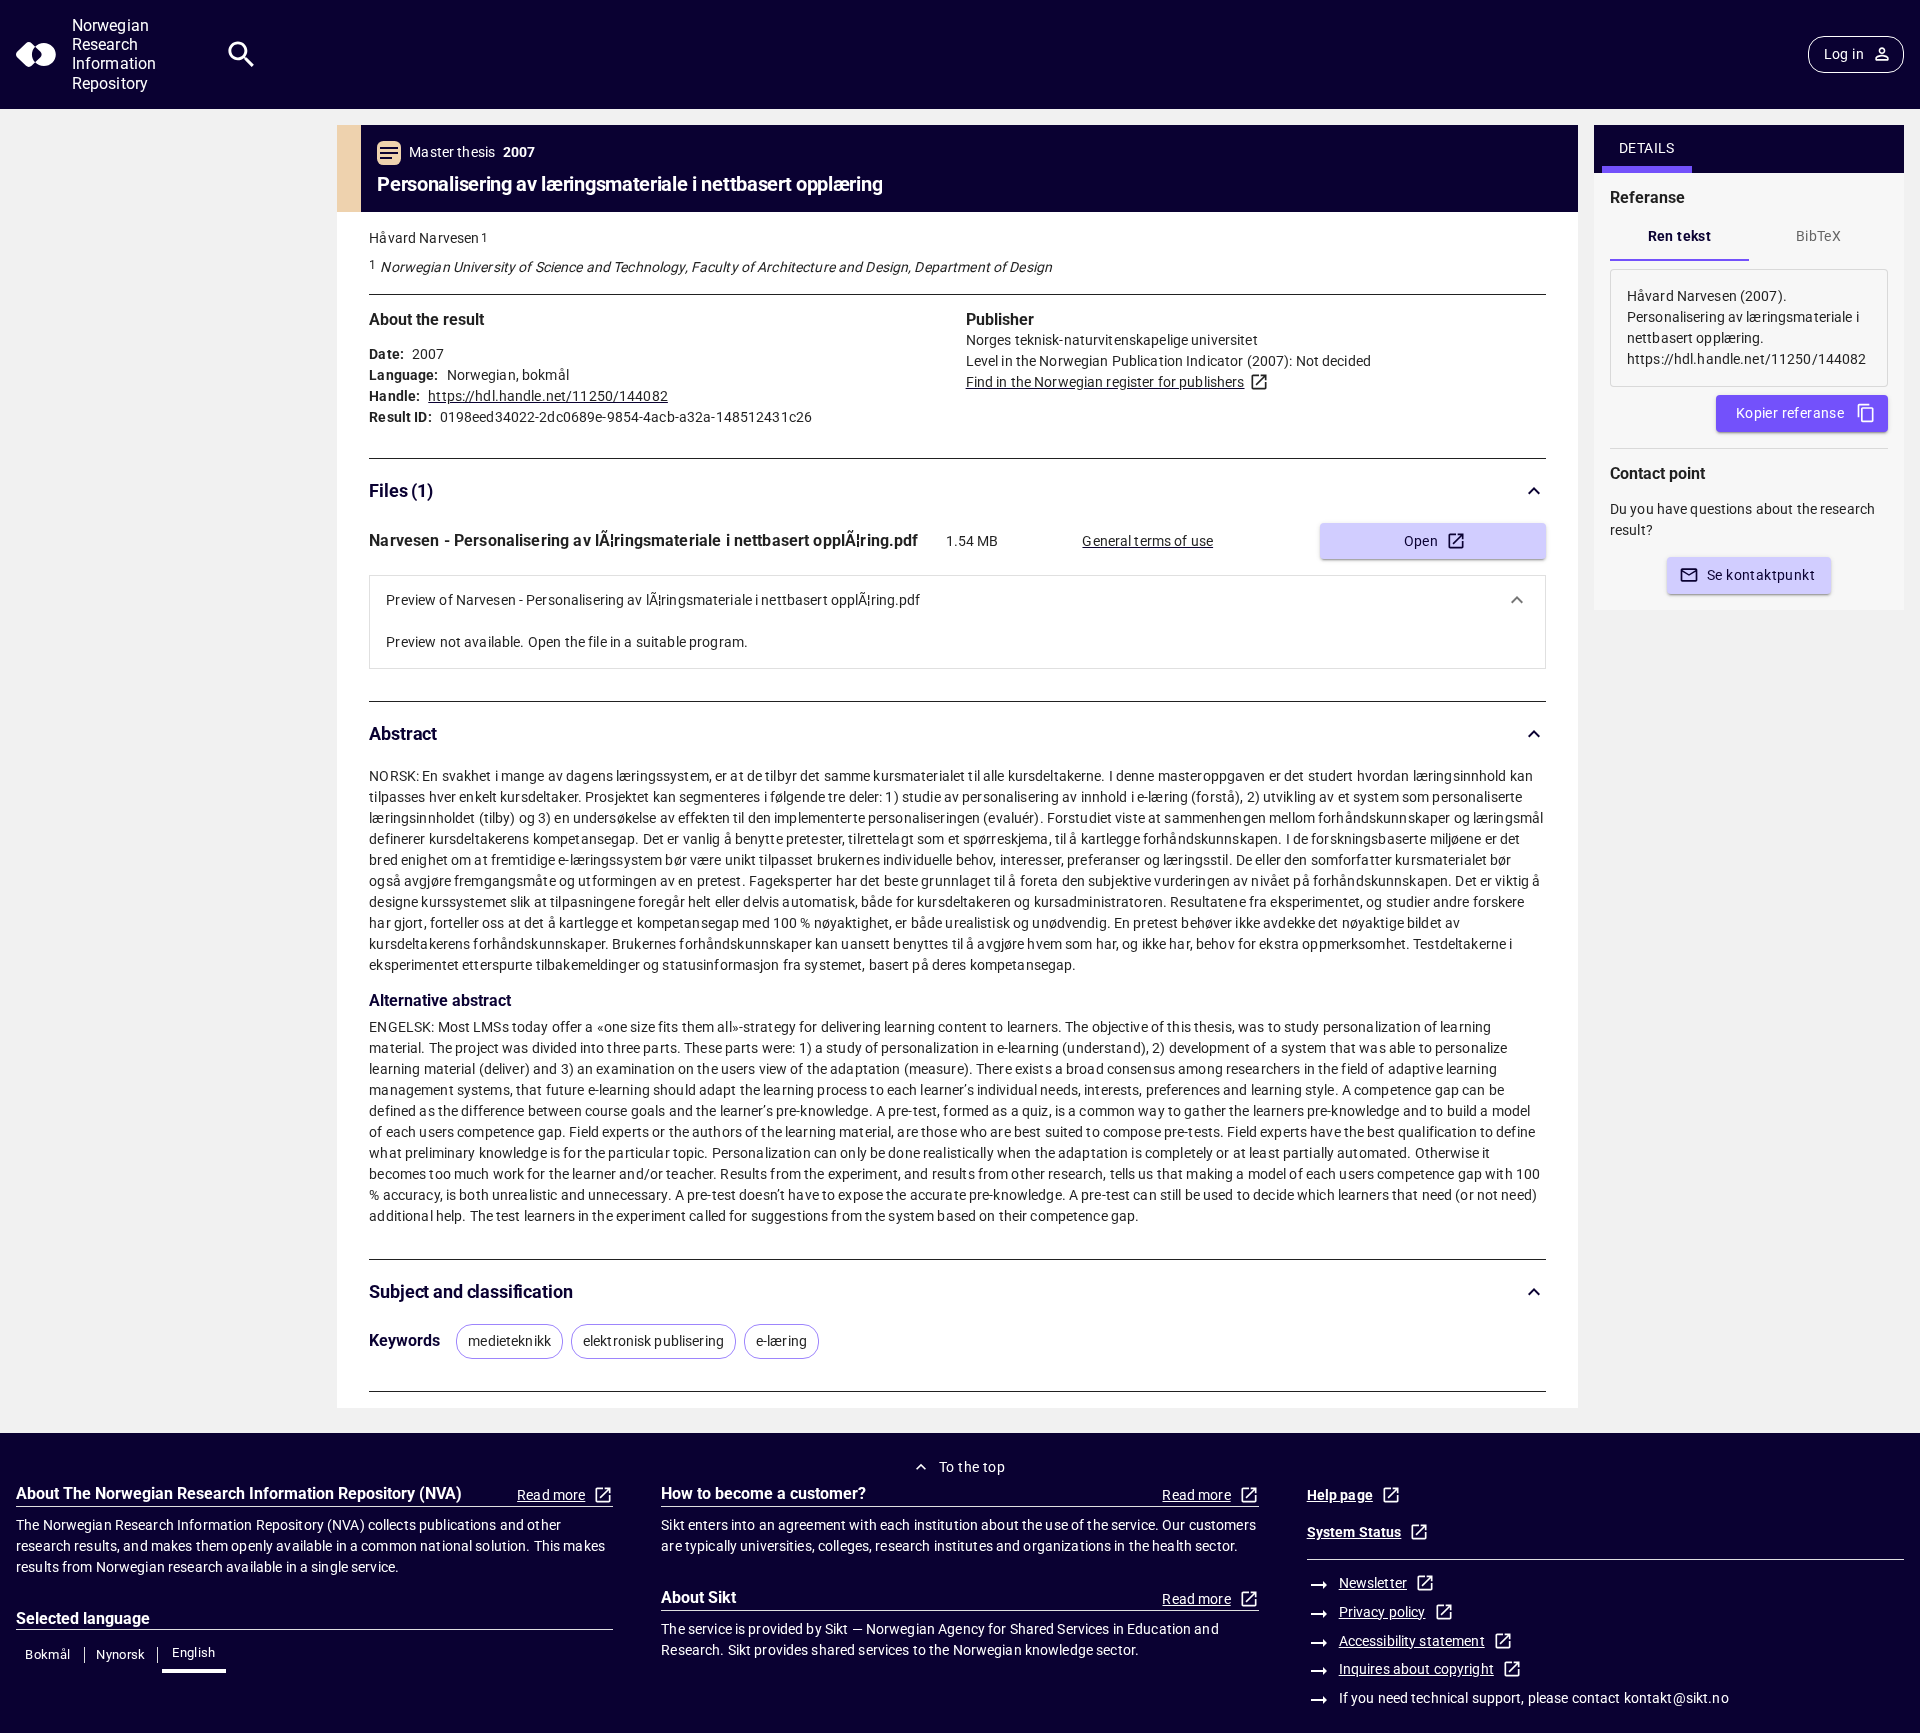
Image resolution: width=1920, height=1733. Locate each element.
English (194, 1652)
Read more (551, 1495)
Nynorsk (121, 1654)
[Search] (241, 54)
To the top (972, 1467)
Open (1421, 541)
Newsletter (1373, 1583)
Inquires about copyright (1416, 1669)
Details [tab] (1647, 148)
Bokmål (47, 1654)
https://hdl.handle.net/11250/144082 (548, 396)
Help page (1340, 1495)
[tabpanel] (1749, 328)
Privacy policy (1382, 1612)
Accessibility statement (1412, 1641)
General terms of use (1147, 541)
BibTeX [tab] (1818, 236)
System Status (1354, 1532)
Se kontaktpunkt (1761, 575)
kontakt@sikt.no (1676, 1698)
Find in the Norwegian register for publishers (1105, 382)
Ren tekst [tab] (1680, 236)
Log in (1844, 54)
